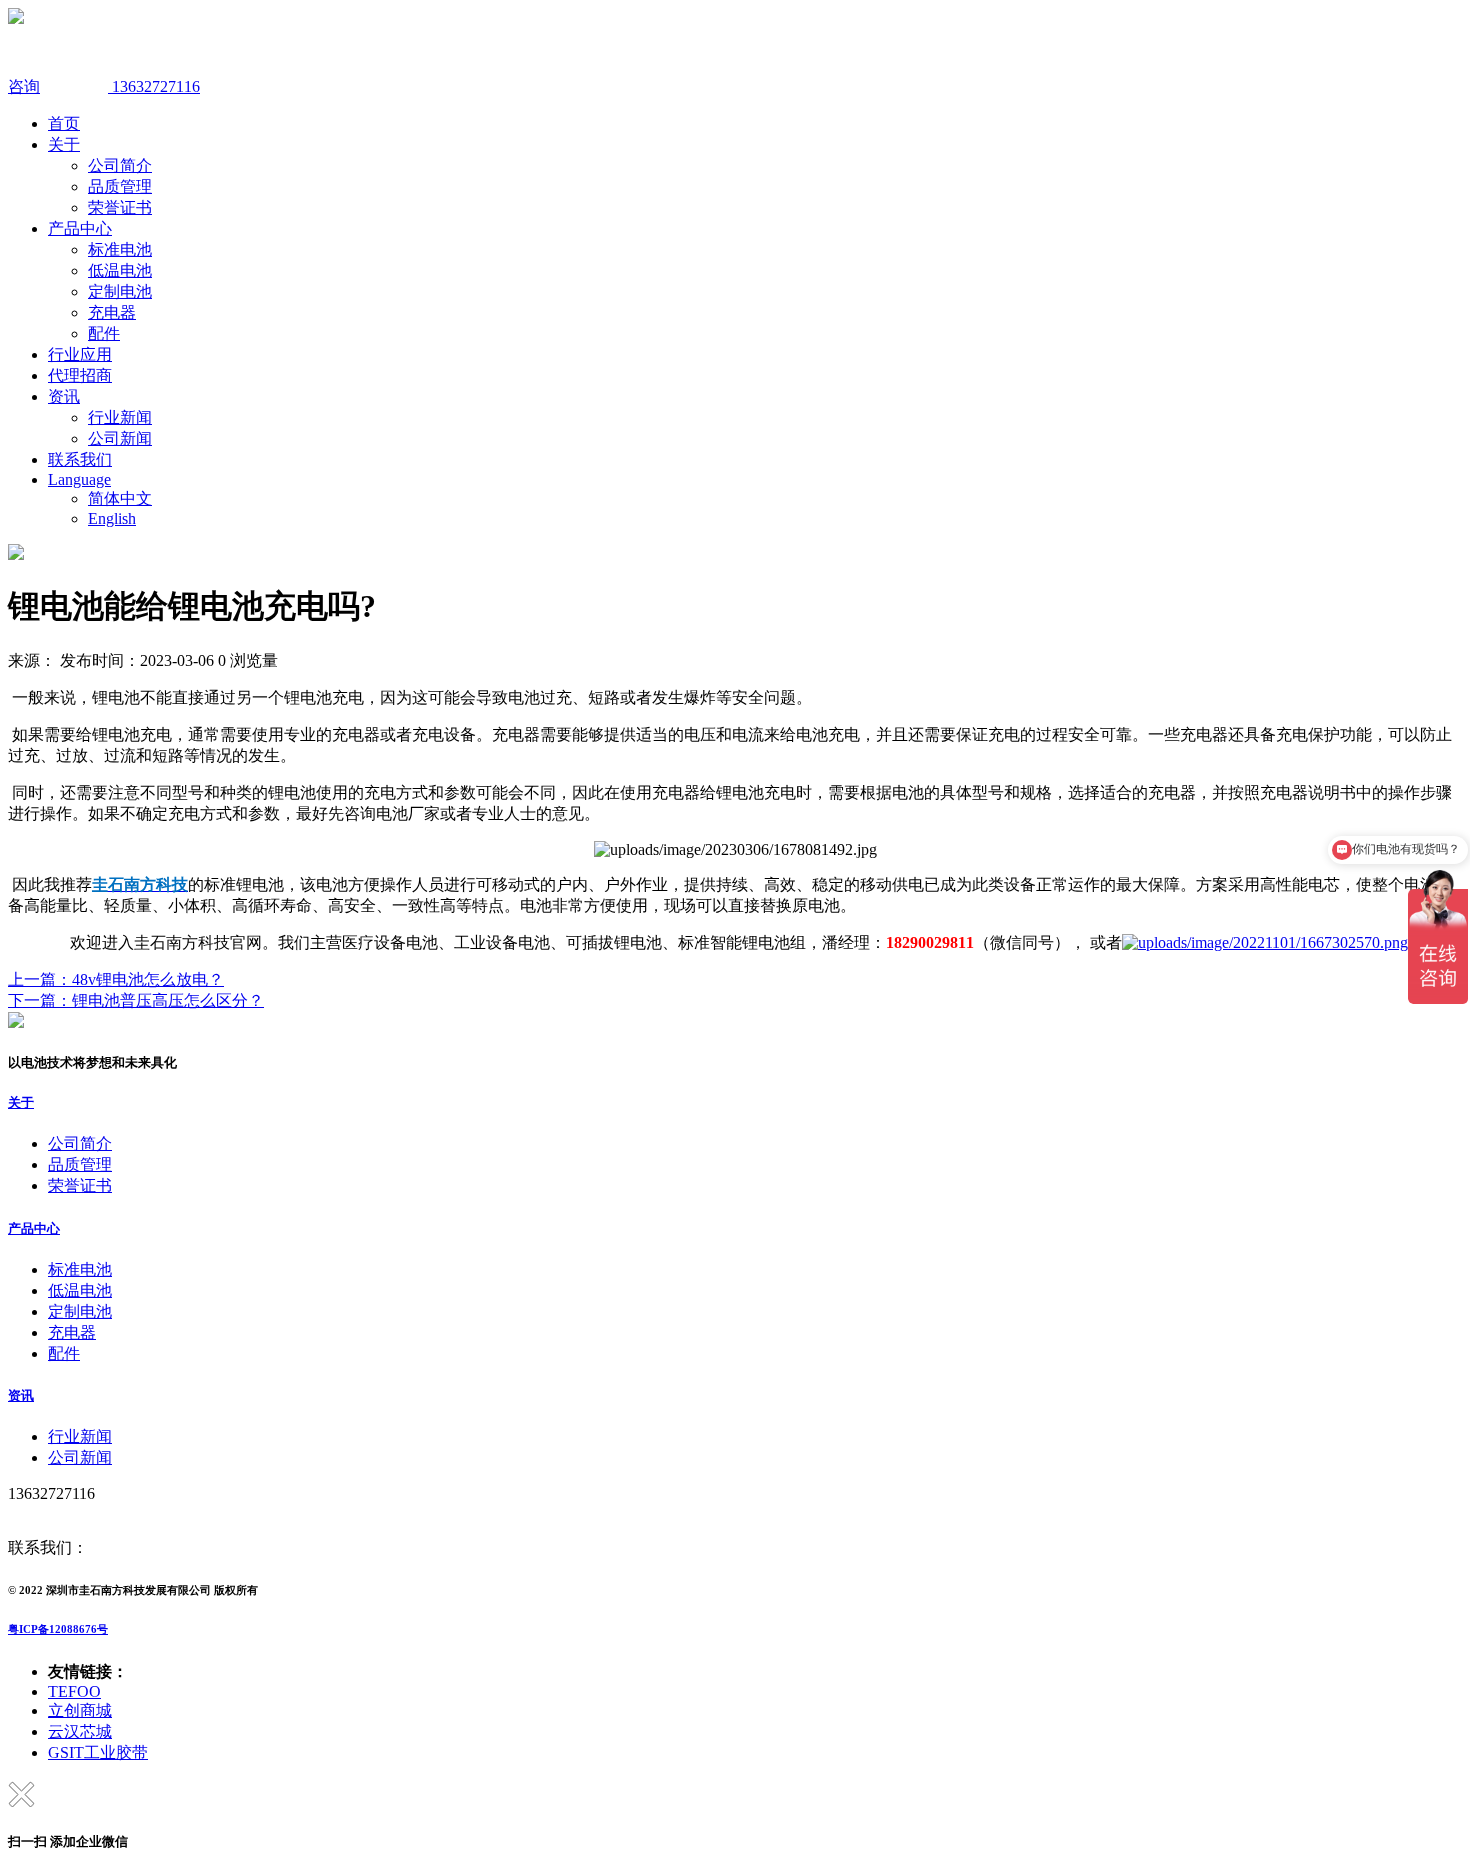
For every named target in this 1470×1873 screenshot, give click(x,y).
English (112, 518)
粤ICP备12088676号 (58, 1629)
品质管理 (120, 186)
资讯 (64, 396)
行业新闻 (120, 417)
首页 (64, 123)
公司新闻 (120, 438)
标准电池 (120, 249)
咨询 (24, 86)
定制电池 (120, 291)
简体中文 (120, 498)
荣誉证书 (120, 207)
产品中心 (80, 228)
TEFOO (74, 1691)
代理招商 (80, 375)
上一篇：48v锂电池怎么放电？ (116, 979)
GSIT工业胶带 (98, 1752)
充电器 (112, 312)
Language (79, 479)
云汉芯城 (80, 1731)
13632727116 (154, 86)
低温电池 (120, 270)
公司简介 (120, 165)
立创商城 (80, 1710)
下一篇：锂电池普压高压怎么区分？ (136, 1000)
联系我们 (80, 459)
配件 (104, 333)
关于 (64, 144)
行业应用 (80, 354)
